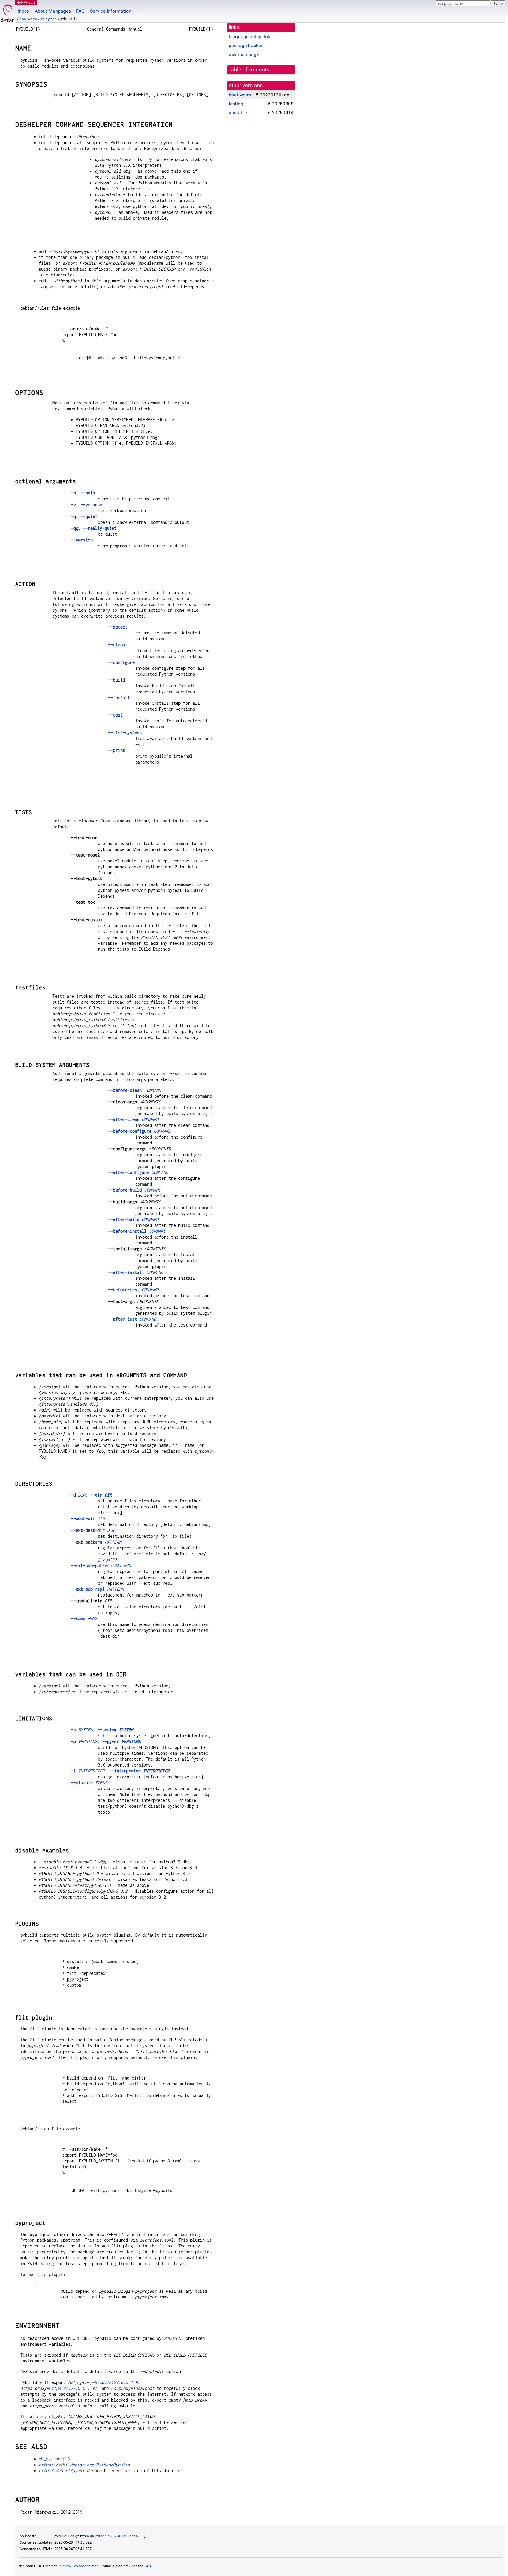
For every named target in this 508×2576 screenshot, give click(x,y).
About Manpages (53, 11)
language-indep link (249, 37)
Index (24, 11)
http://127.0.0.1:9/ (117, 2382)
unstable (238, 113)
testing (236, 104)
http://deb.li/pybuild (64, 2471)
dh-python (49, 19)
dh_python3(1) (54, 2459)
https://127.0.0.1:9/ (73, 2388)
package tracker (245, 45)
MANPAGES (26, 2)
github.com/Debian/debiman (75, 2566)
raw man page (244, 55)
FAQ (80, 11)
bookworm (28, 19)
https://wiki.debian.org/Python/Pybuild (84, 2465)
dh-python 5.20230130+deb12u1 (117, 2536)
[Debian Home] (8, 12)
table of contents (249, 70)
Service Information (111, 11)
